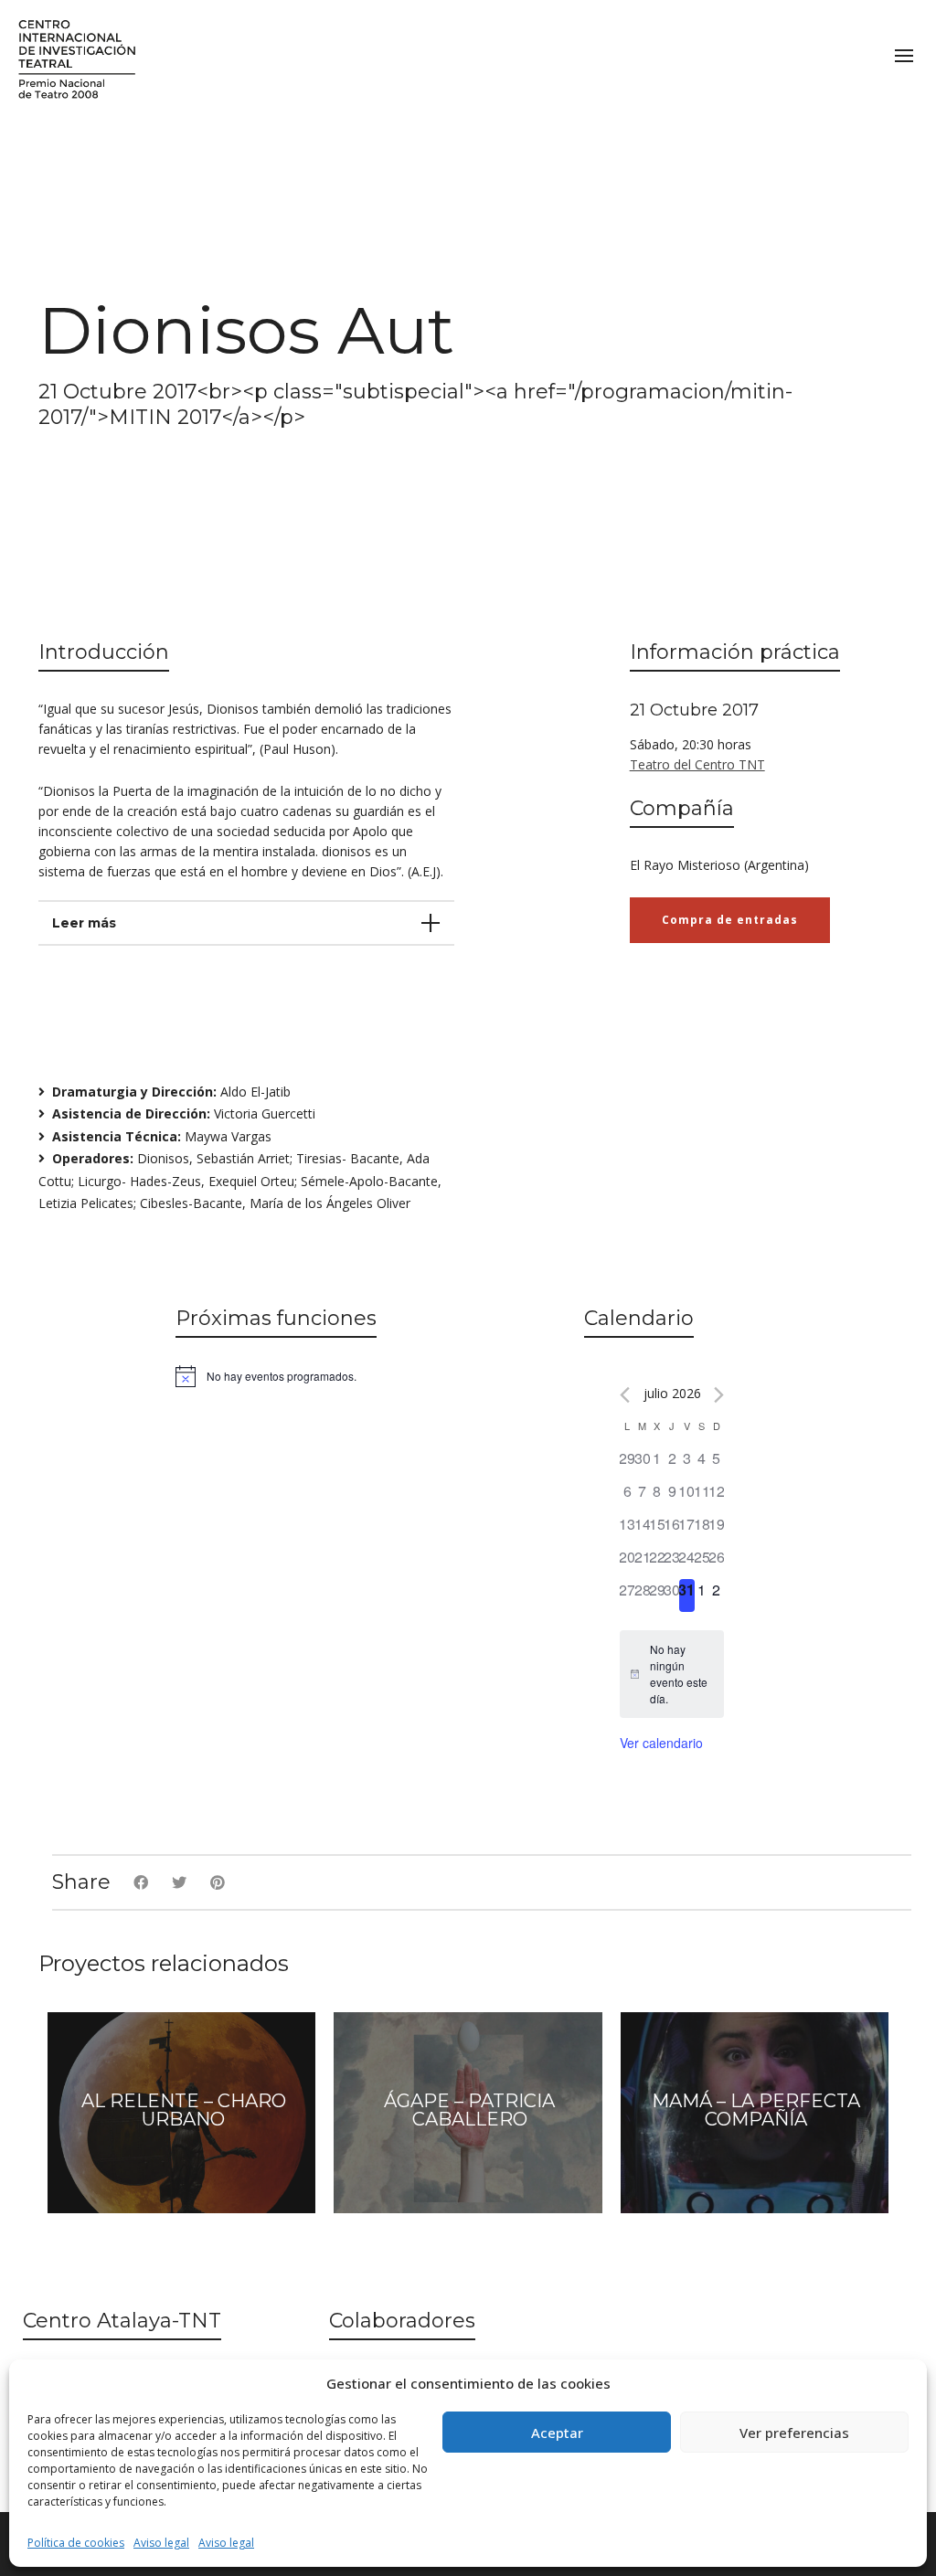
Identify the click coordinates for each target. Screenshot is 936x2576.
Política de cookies (76, 2543)
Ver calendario (661, 1743)
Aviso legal (161, 2543)
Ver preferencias (794, 2433)
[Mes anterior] (625, 1395)
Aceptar (557, 2433)
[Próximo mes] (719, 1395)
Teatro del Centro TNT (697, 764)
